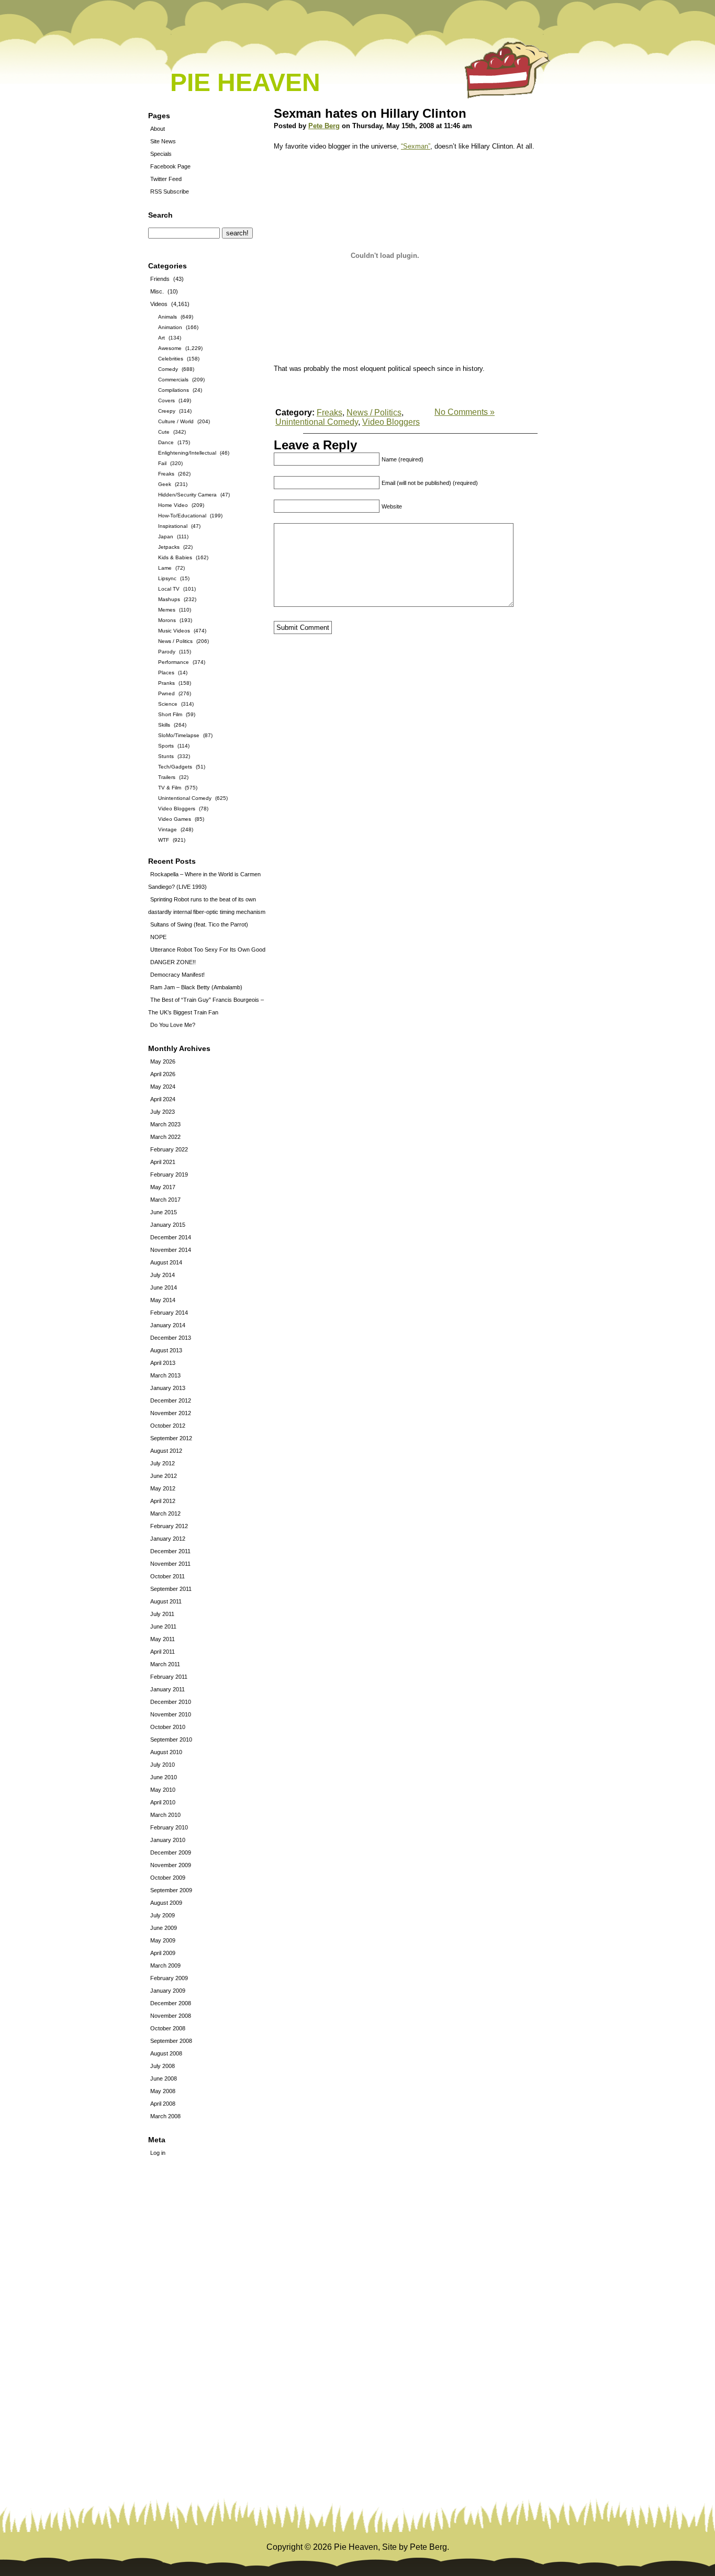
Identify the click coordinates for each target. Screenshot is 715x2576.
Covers (166, 400)
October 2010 (168, 1727)
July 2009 (163, 1915)
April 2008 (163, 2104)
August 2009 (166, 1903)
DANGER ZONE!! (173, 962)
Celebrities (171, 359)
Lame (165, 568)
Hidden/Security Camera (187, 495)
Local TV (169, 589)
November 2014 (171, 1250)
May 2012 (163, 1488)
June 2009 (164, 1928)
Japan (166, 536)
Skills (164, 725)
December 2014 (171, 1237)
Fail (162, 463)
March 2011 (165, 1664)
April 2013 (163, 1363)
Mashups (169, 599)
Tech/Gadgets (175, 767)
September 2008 (171, 2041)
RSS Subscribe (170, 191)
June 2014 (164, 1287)
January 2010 (168, 1840)
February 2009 (169, 1978)
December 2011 (170, 1551)
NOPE (158, 937)
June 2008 (164, 2078)
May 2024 (163, 1087)
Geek (165, 484)
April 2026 (163, 1074)
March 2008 (165, 2116)
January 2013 (168, 1388)
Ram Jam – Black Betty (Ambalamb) (196, 987)
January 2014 (168, 1325)
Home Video (173, 505)
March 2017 (165, 1200)
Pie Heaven (245, 82)
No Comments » (465, 412)
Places (166, 673)
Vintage (167, 829)
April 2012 (163, 1501)
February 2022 (169, 1149)
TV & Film (170, 788)
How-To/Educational (182, 516)
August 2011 (166, 1601)
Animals (167, 317)
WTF (164, 840)
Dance (166, 442)
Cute (164, 432)
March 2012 (165, 1513)
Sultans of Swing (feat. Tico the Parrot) (199, 924)
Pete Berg (324, 126)
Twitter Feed (166, 179)
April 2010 (163, 1802)
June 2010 (164, 1777)
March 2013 (165, 1375)
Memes (167, 610)
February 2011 (169, 1677)
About (158, 129)
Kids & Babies (175, 557)
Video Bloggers (177, 809)
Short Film (170, 714)
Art (161, 338)
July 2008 (163, 2066)
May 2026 (163, 1061)
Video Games (175, 819)
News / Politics (175, 641)
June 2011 (163, 1626)
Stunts (166, 756)
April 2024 (163, 1099)
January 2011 (167, 1689)
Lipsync (167, 578)
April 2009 (163, 1953)
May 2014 (163, 1300)
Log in (158, 2153)
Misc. (157, 291)
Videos (159, 304)
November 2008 (171, 2016)
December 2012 (171, 1400)
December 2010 (171, 1702)
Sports (166, 746)
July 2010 (163, 1765)
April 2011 (163, 1652)
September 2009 (171, 1890)
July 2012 (163, 1463)
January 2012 (168, 1539)
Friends (160, 279)
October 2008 (168, 2028)
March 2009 (165, 1965)
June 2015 (164, 1212)
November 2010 (171, 1714)
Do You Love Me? (173, 1025)
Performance (174, 662)
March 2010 (165, 1815)
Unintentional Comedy (185, 798)
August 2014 (166, 1262)
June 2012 (164, 1476)
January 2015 (168, 1225)
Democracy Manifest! (177, 975)
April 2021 (163, 1162)
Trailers (167, 777)
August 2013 (166, 1350)
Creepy (167, 411)
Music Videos (174, 631)
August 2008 (166, 2053)
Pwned (166, 693)
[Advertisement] (180, 2338)
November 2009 (171, 1865)
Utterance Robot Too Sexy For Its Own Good (208, 950)
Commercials (173, 380)
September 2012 (171, 1438)
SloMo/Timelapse (179, 735)
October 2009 (168, 1878)
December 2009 (171, 1852)
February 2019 (169, 1174)
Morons (167, 620)
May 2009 (163, 1940)
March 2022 (165, 1137)
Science (168, 704)
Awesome (170, 348)
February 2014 (169, 1313)
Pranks (166, 683)
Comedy (168, 369)
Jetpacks (169, 547)
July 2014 (163, 1275)
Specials (161, 154)
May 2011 (163, 1639)
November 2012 (171, 1413)
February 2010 (169, 1827)
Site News (163, 141)
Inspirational (173, 526)
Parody (167, 652)
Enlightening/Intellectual (187, 453)
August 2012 (166, 1451)
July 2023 (163, 1112)
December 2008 (171, 2003)
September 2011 (171, 1589)
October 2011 (167, 1576)
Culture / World (176, 421)
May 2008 (163, 2091)
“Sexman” (416, 146)
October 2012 (168, 1426)
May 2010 (163, 1790)
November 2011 (170, 1564)
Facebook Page (170, 166)
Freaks (166, 474)
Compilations (174, 390)
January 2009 (168, 1991)
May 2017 (163, 1187)
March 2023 (165, 1124)
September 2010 (171, 1739)
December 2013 (171, 1338)
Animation (170, 327)
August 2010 (166, 1752)
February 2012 (169, 1526)
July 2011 (162, 1614)
